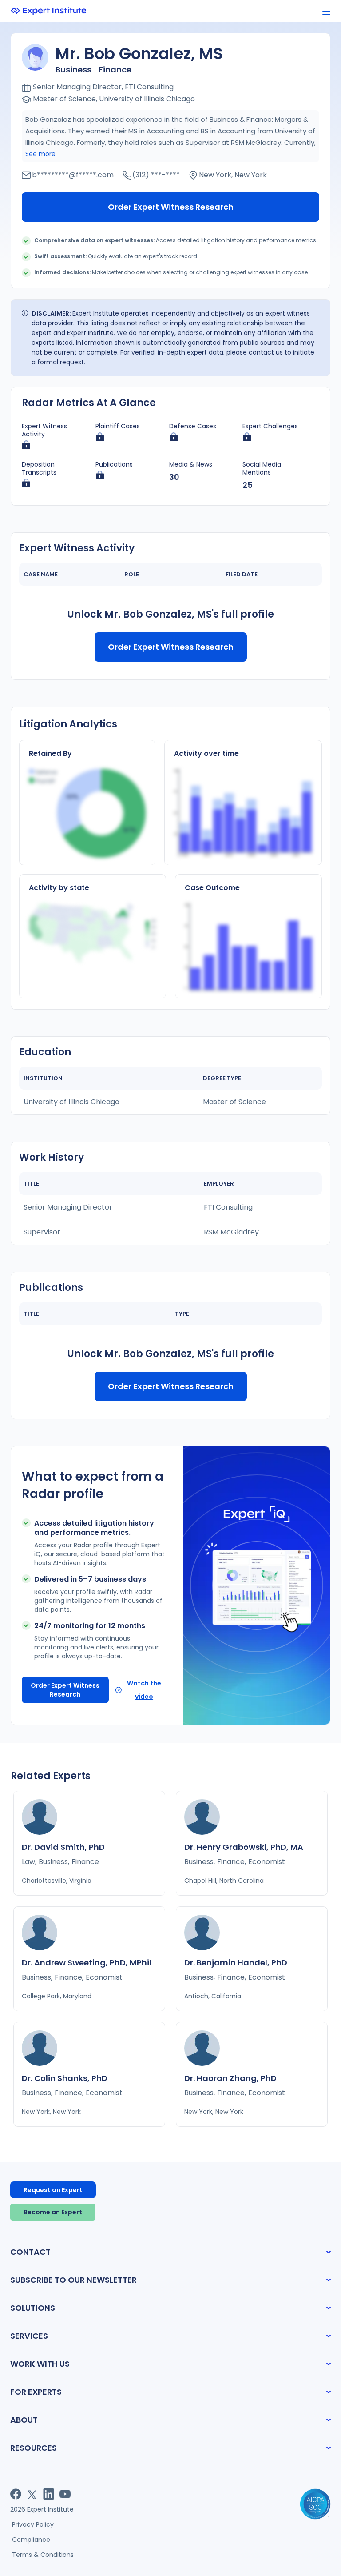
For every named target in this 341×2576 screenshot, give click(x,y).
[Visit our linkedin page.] (49, 2494)
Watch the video (144, 1690)
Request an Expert (53, 2190)
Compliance (31, 2540)
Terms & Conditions (43, 2555)
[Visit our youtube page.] (65, 2494)
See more (40, 154)
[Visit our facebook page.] (16, 2494)
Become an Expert (53, 2212)
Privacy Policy (33, 2524)
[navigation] (326, 11)
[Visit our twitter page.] (32, 2494)
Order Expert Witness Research (171, 207)
